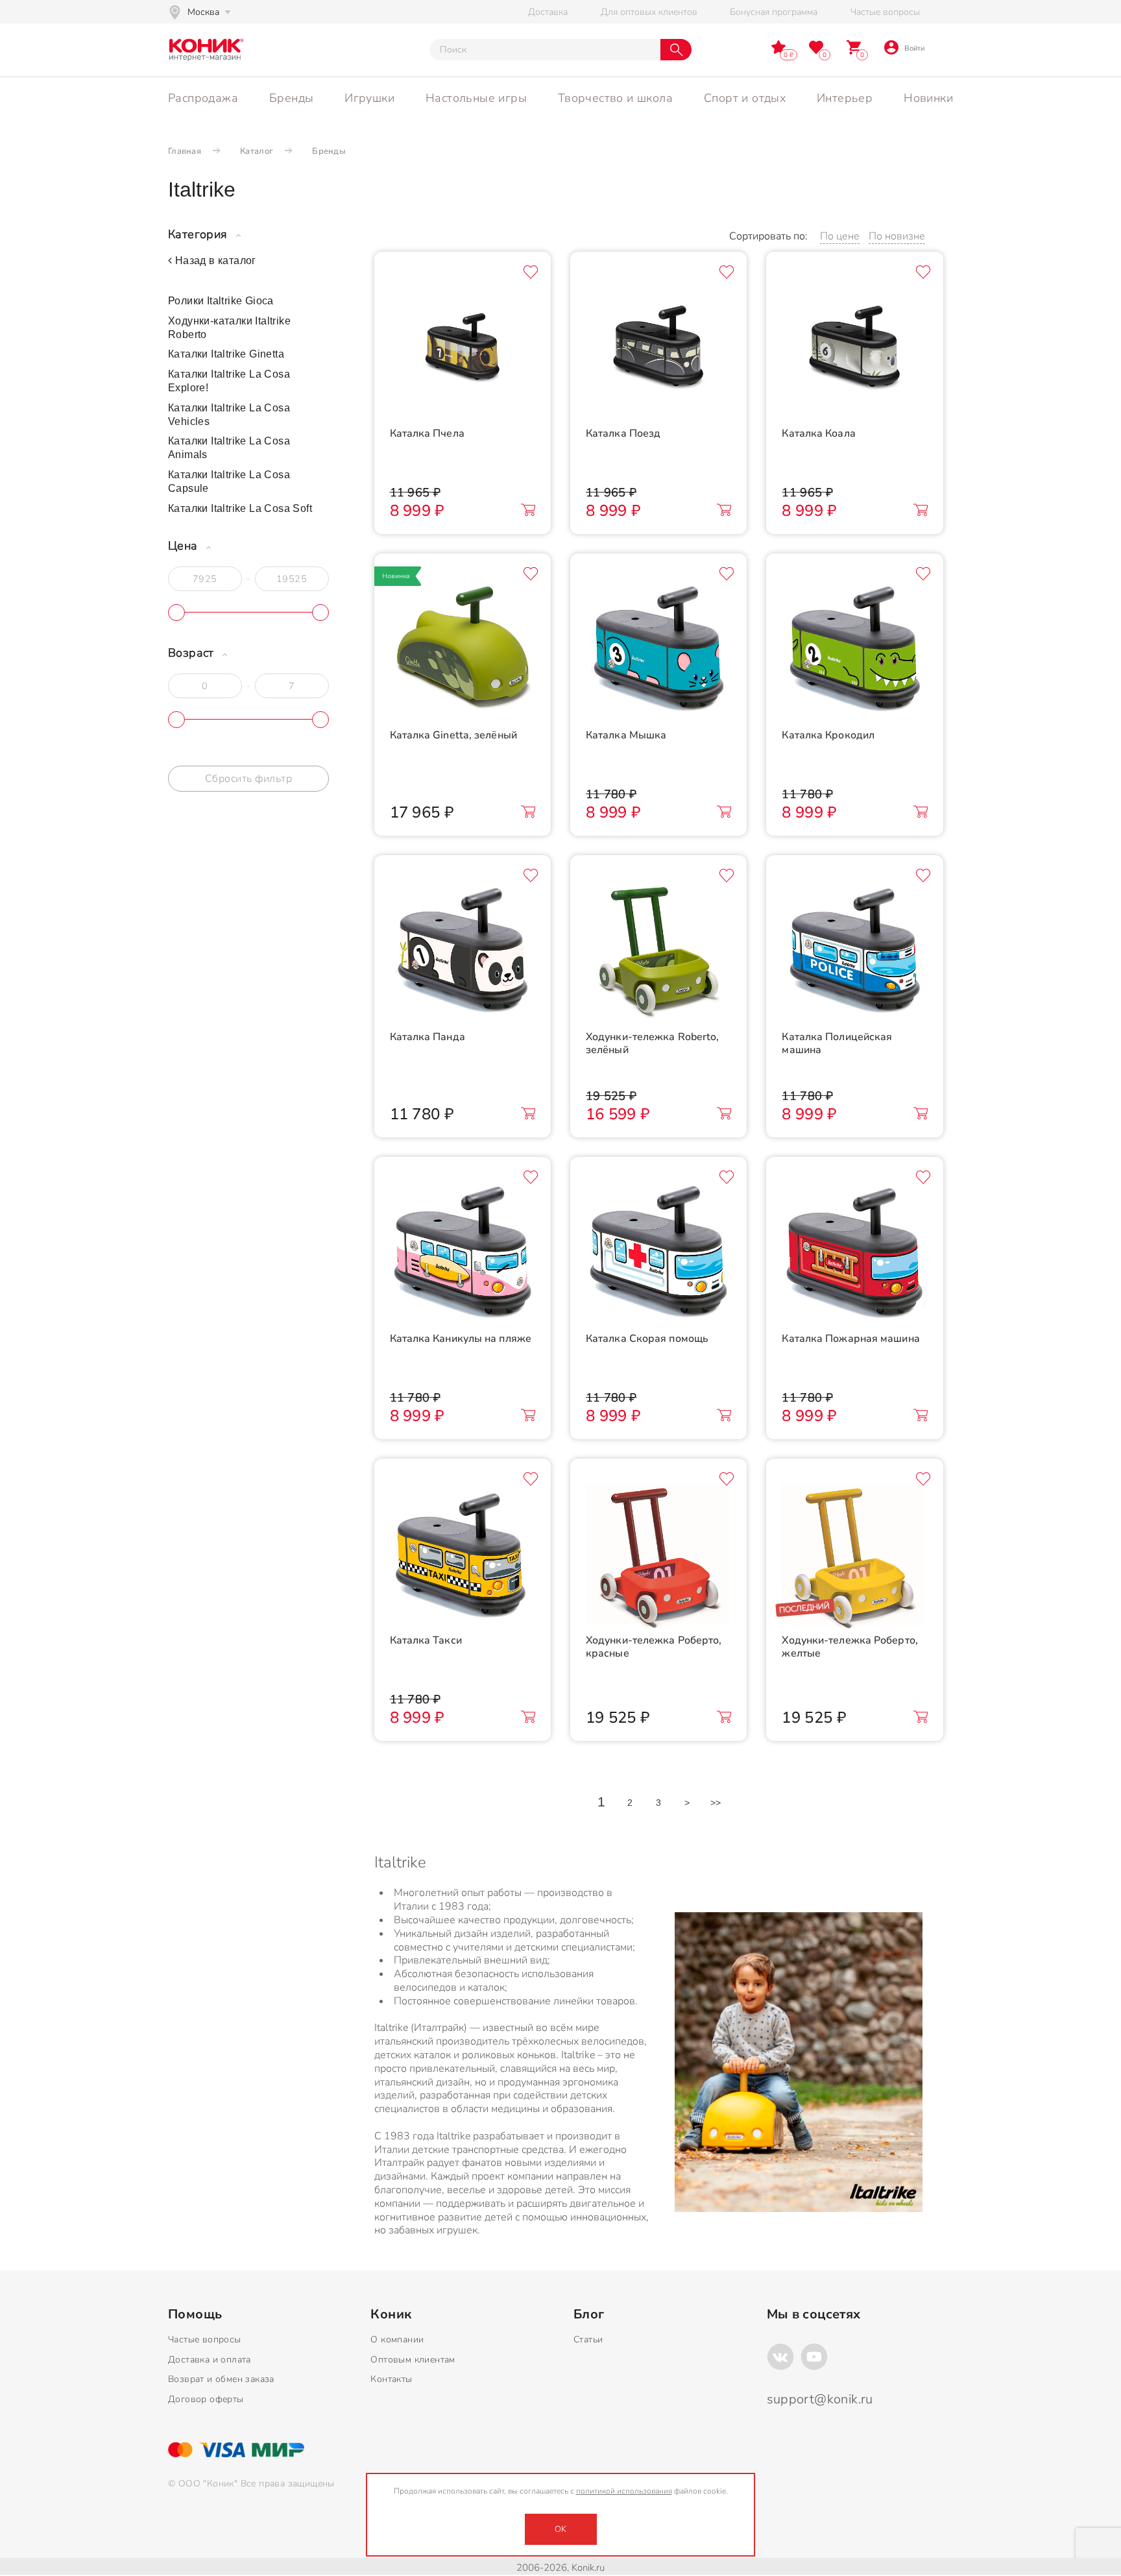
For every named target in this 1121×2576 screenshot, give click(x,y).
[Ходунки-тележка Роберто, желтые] (854, 1556)
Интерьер (845, 98)
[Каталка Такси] (463, 1556)
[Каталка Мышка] (658, 651)
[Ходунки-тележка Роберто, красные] (658, 1556)
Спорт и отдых (745, 98)
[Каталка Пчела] (463, 349)
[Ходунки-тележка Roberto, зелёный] (658, 953)
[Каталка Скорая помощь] (658, 1254)
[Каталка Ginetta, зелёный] (463, 651)
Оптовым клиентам (413, 2360)
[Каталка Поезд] (658, 349)
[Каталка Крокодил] (854, 651)
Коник (391, 2315)
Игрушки (369, 98)
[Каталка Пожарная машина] (854, 1254)
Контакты (391, 2379)
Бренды (291, 98)
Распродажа (203, 98)
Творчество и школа (615, 98)
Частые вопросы (885, 12)
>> (716, 1803)
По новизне (897, 236)
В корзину (528, 510)
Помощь (195, 2315)
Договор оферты (206, 2399)
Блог (589, 2315)
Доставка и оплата (210, 2360)
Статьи (588, 2339)
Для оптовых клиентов (649, 12)
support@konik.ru (820, 2399)
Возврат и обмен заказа (221, 2379)
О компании (397, 2339)
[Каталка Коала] (854, 349)
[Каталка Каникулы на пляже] (463, 1254)
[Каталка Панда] (463, 953)
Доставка (548, 12)
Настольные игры (476, 98)
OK (560, 2529)
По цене (840, 236)
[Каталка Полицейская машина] (854, 953)
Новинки (928, 98)
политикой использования (624, 2491)
